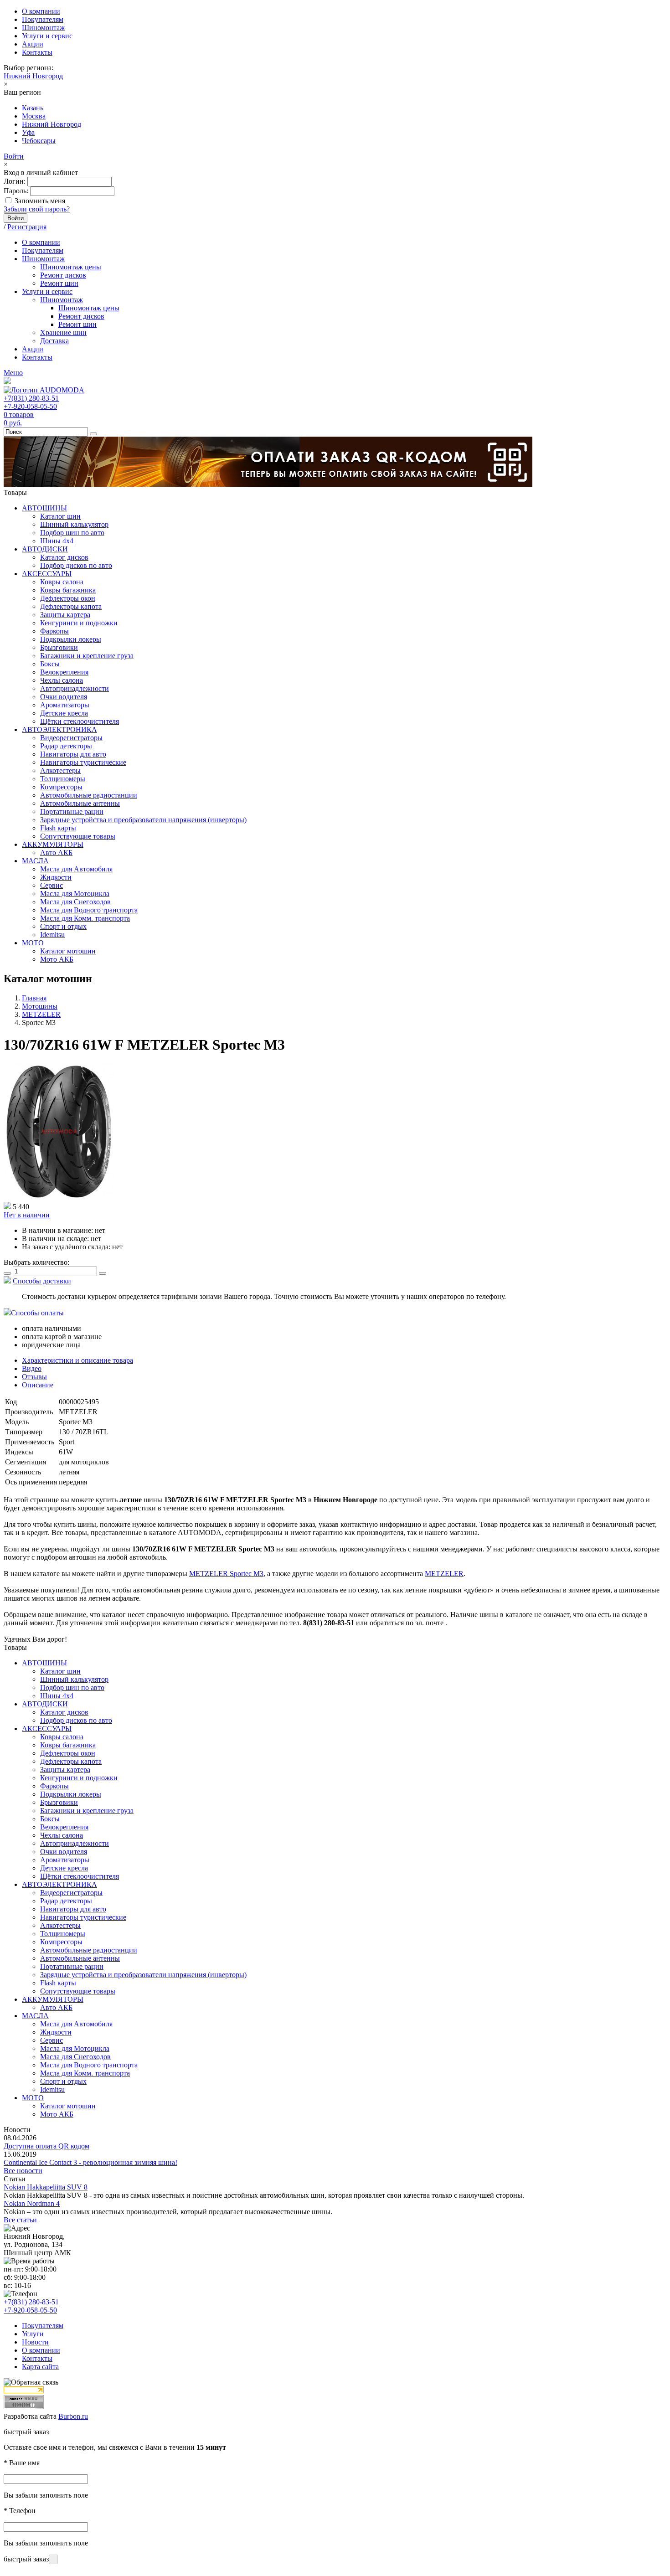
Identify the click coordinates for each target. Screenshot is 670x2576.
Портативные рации (72, 811)
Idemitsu (52, 935)
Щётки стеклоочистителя (80, 721)
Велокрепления (64, 672)
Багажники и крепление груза (87, 656)
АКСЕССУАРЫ (47, 574)
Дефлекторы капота (71, 606)
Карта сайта (40, 2367)
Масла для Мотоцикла (75, 894)
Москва (34, 116)
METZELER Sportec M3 (226, 1574)
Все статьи (20, 2220)
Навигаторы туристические (83, 762)
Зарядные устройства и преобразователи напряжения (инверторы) (143, 820)
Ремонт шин (59, 283)
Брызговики (59, 647)
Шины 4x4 (57, 541)
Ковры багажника (68, 590)
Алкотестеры (60, 770)
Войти (14, 156)
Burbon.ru (73, 2416)
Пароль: (16, 191)
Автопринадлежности (75, 688)
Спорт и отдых (63, 926)
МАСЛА (35, 861)
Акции (33, 44)
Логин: (15, 181)
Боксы (50, 664)
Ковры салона (62, 582)
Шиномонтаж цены (71, 267)
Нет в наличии (27, 1215)
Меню (13, 373)
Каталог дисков (64, 557)
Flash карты (58, 828)
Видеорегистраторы (71, 738)
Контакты (37, 52)
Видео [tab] (32, 1368)
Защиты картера (65, 615)
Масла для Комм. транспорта (85, 918)
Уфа (28, 132)
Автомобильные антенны (80, 803)
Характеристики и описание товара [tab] (77, 1360)
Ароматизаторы (65, 705)
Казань (33, 108)
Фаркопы (54, 631)
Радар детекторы (66, 746)
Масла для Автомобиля (76, 869)
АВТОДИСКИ (45, 549)
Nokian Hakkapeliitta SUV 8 (46, 2187)
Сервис (52, 885)
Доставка (54, 341)
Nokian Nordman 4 (32, 2203)
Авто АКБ (56, 853)
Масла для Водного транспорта (89, 910)
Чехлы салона (62, 680)
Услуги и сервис (47, 36)
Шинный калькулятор (74, 524)
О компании (41, 11)
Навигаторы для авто (73, 754)
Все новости (23, 2171)
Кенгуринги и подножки (79, 623)
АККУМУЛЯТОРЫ (53, 844)
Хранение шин (63, 332)
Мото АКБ (57, 959)
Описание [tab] (38, 1385)
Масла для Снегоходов (75, 902)
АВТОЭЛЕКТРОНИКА (59, 729)
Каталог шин (60, 516)
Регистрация (27, 227)
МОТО (33, 943)
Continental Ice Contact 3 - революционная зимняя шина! (90, 2162)
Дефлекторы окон (68, 598)
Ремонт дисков (63, 275)
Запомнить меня (40, 201)
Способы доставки (42, 1281)
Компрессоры (61, 787)
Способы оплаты (37, 1313)
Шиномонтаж (43, 28)
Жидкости (56, 877)
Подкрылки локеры (71, 639)
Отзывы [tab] (34, 1377)
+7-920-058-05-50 (30, 406)
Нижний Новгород (33, 76)
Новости (35, 2342)
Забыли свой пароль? (37, 209)
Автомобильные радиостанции (89, 795)
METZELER (444, 1574)
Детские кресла (64, 713)
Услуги (33, 2334)
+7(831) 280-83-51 (31, 398)
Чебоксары (39, 141)
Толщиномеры (63, 779)
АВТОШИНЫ (44, 508)
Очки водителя (64, 697)
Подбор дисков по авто (76, 565)
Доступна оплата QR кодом (46, 2146)
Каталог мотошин (68, 951)
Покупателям (43, 19)
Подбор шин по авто (72, 533)
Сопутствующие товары (78, 836)
